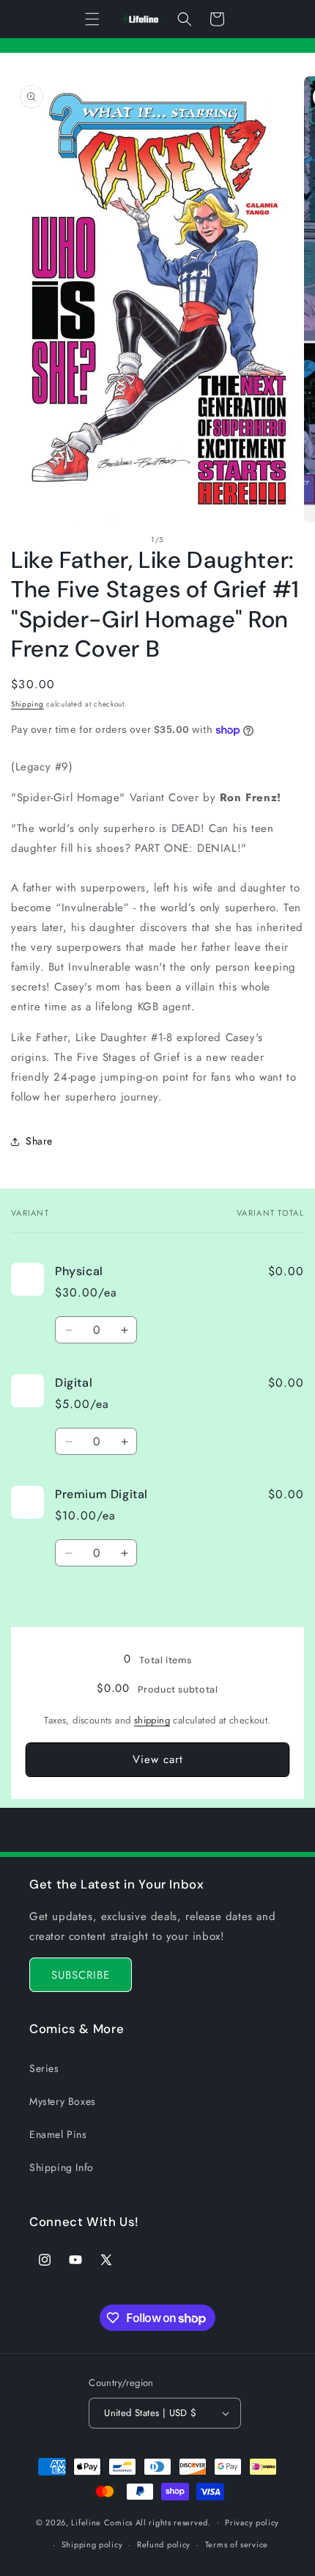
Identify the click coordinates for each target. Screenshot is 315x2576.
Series (44, 2068)
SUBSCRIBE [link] (81, 1975)
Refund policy (164, 2544)
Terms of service (237, 2544)
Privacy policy (252, 2522)
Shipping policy (92, 2544)
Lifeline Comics (102, 2522)
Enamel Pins (58, 2134)
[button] (92, 19)
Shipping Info (62, 2167)
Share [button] (39, 1141)
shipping (152, 1720)
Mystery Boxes (63, 2101)
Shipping (27, 704)
